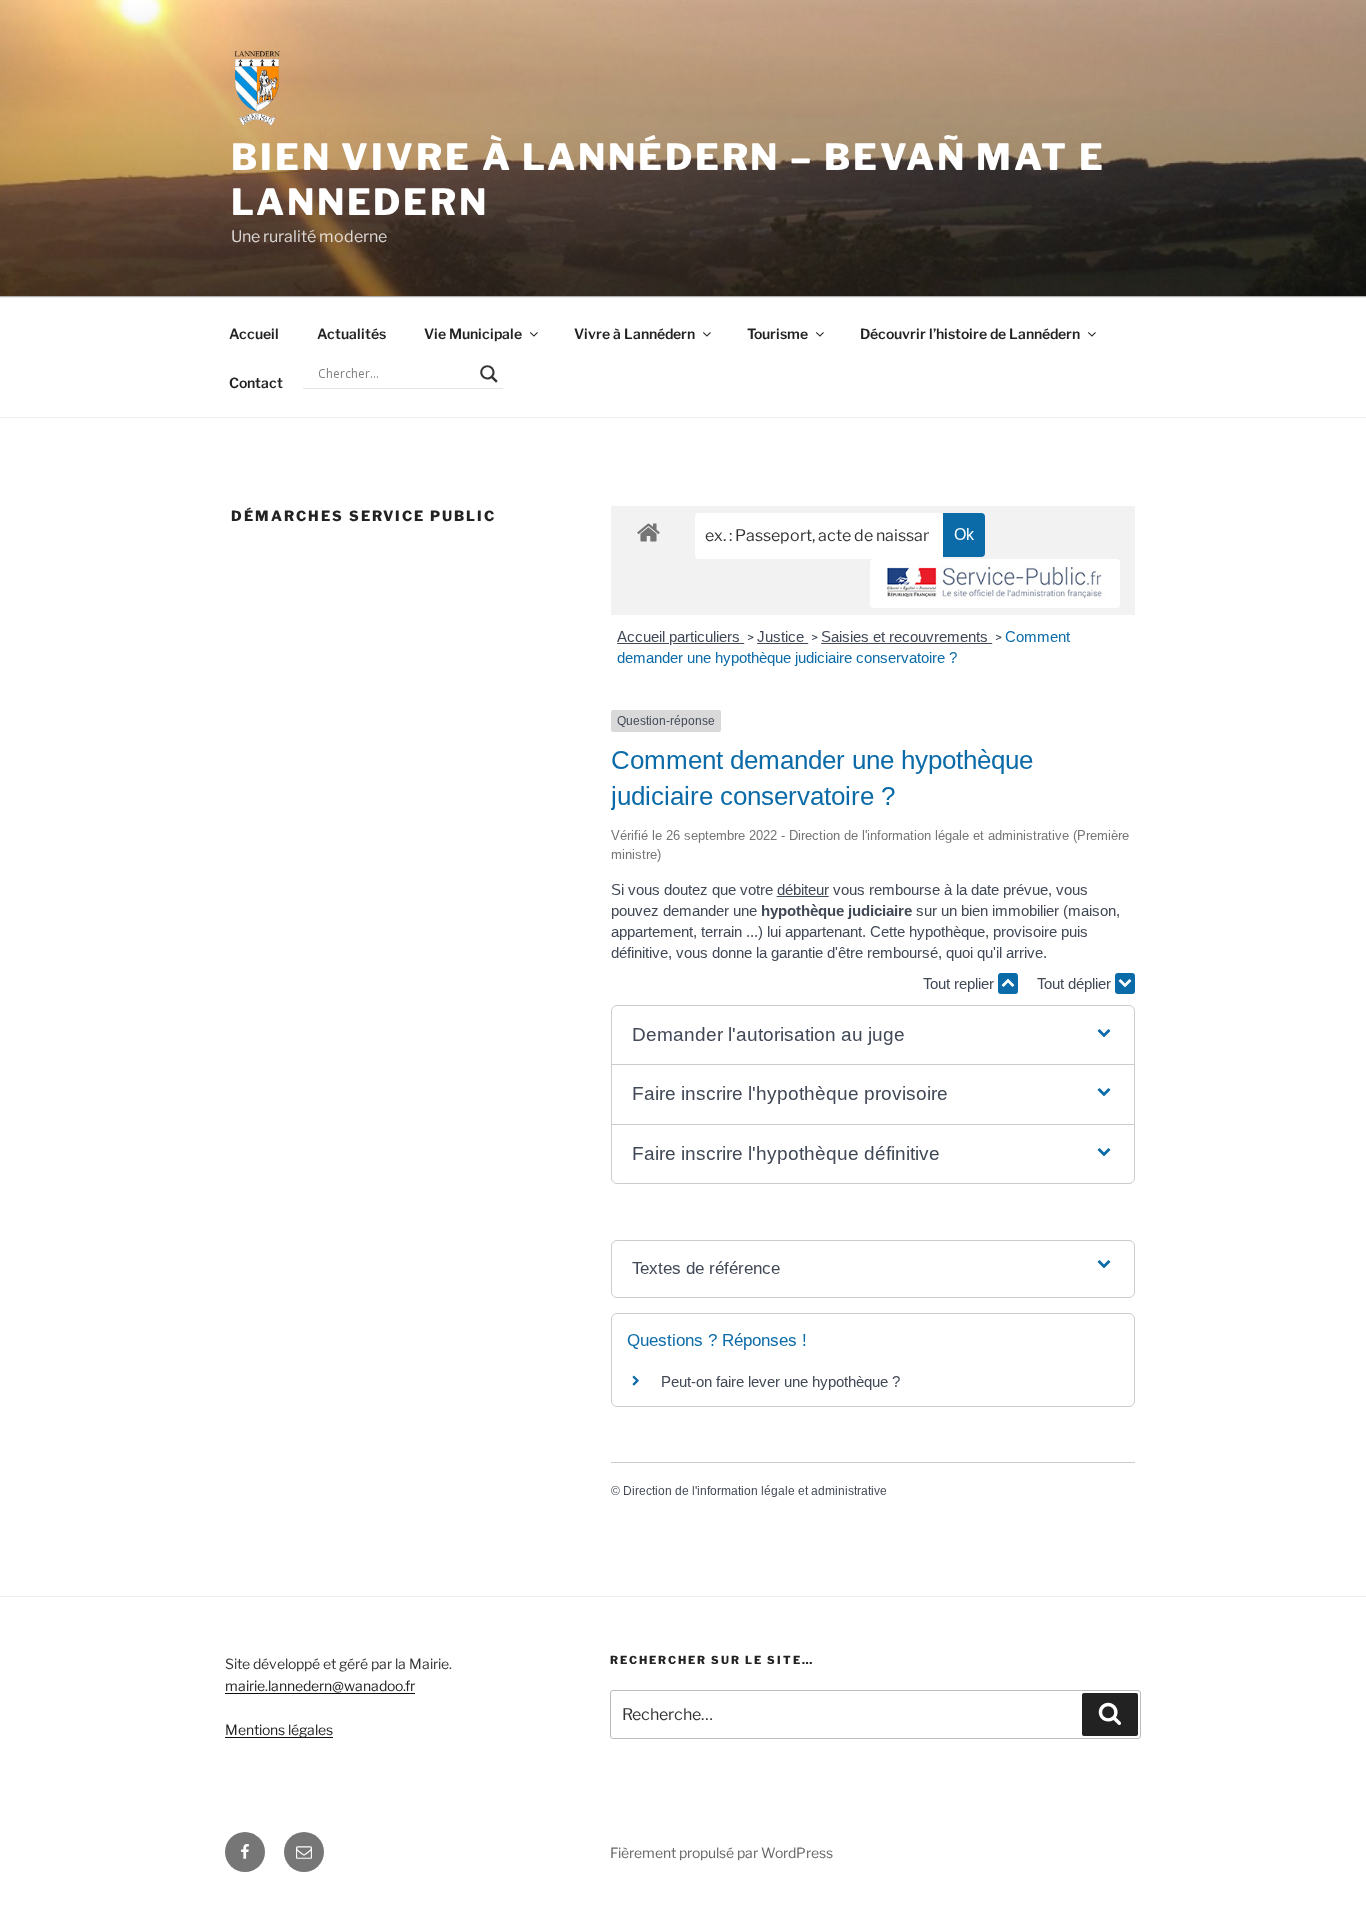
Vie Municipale (473, 333)
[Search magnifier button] (489, 374)
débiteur (803, 889)
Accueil (254, 333)
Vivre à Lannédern (634, 333)
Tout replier (960, 983)
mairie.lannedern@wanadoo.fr (320, 1685)
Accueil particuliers (680, 636)
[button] (873, 1035)
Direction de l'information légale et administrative (755, 1491)
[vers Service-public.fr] (995, 583)
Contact (256, 382)
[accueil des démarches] (648, 531)
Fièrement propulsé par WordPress (721, 1852)
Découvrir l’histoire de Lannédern (970, 333)
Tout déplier (1076, 983)
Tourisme (777, 333)
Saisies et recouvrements (906, 636)
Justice (782, 636)
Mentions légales (279, 1729)
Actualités (351, 333)
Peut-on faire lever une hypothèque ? (780, 1381)
